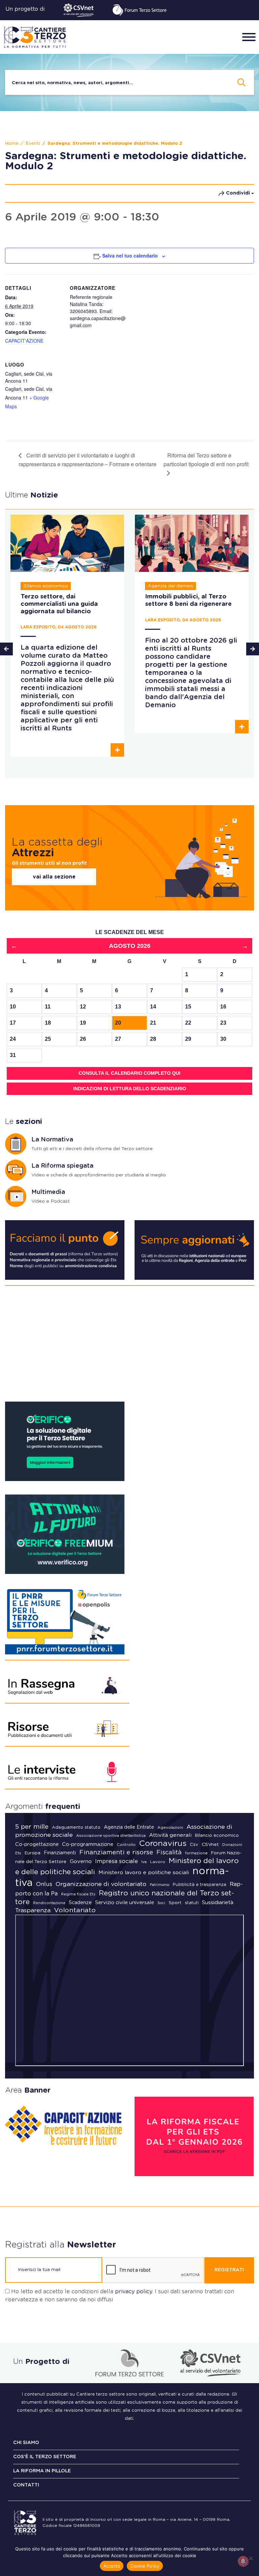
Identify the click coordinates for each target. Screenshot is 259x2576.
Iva (144, 1862)
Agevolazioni (170, 1828)
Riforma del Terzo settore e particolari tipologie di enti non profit (206, 460)
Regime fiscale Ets (78, 1894)
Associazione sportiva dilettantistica (111, 1836)
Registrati (229, 2270)
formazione (196, 1853)
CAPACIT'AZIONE (24, 341)
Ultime (32, 495)
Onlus (44, 1884)
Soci (161, 1903)
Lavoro (158, 1862)
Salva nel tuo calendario (130, 255)
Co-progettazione (37, 1844)
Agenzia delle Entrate (129, 1827)
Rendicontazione (49, 1903)
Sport (175, 1903)
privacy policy (134, 2292)
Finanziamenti (60, 1853)
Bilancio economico (217, 1836)
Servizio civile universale (125, 1903)
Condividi (238, 193)
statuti (192, 1903)
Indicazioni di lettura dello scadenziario (130, 1089)
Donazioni (232, 1845)
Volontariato (75, 1910)
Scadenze (80, 1903)
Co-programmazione (88, 1844)
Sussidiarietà (218, 1903)
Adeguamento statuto (76, 1828)
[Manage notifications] (243, 2561)
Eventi (33, 144)
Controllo (126, 1845)
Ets (18, 1853)
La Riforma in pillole (42, 2471)
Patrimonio (160, 1885)
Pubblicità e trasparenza (199, 1885)
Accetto (112, 2566)
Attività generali (170, 1835)
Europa (33, 1853)
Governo (81, 1862)
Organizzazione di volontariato (101, 1884)
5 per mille (32, 1827)
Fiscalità (169, 1853)
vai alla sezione (54, 877)
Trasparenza (33, 1911)
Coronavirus (163, 1844)
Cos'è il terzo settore (45, 2457)
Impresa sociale (117, 1861)
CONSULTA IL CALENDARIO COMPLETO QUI (129, 1073)
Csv (194, 1845)
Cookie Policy (145, 2566)
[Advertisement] (129, 1346)
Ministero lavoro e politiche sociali (144, 1873)
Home (12, 144)
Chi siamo (26, 2443)
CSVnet (210, 1845)
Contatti (26, 2485)
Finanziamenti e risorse (116, 1852)
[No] (251, 2558)
